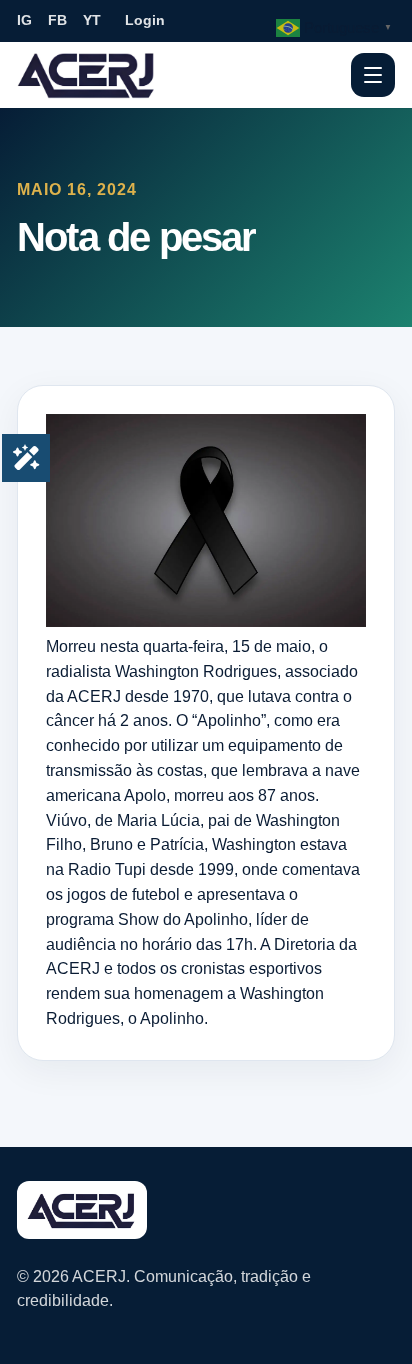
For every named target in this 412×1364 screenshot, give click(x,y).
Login (145, 20)
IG (24, 20)
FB (57, 20)
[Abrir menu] (373, 75)
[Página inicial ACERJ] (87, 74)
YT (92, 20)
